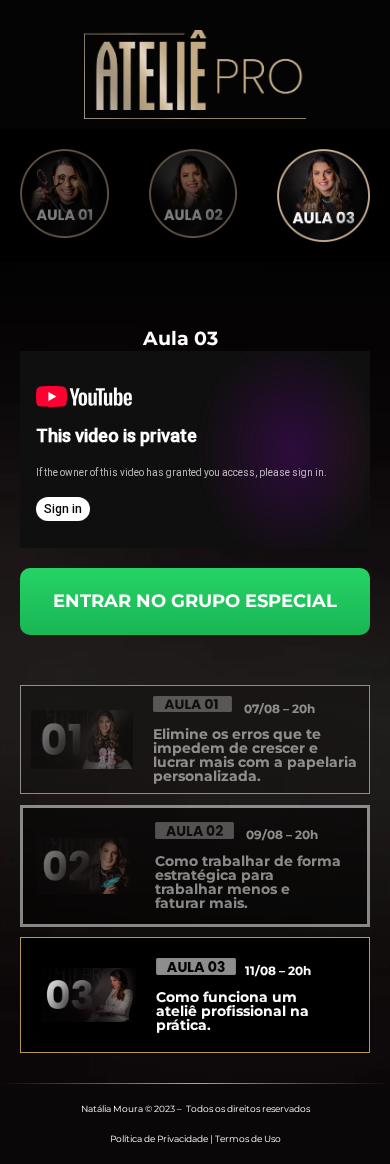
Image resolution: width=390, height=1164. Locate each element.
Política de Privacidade (159, 1138)
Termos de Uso (248, 1138)
